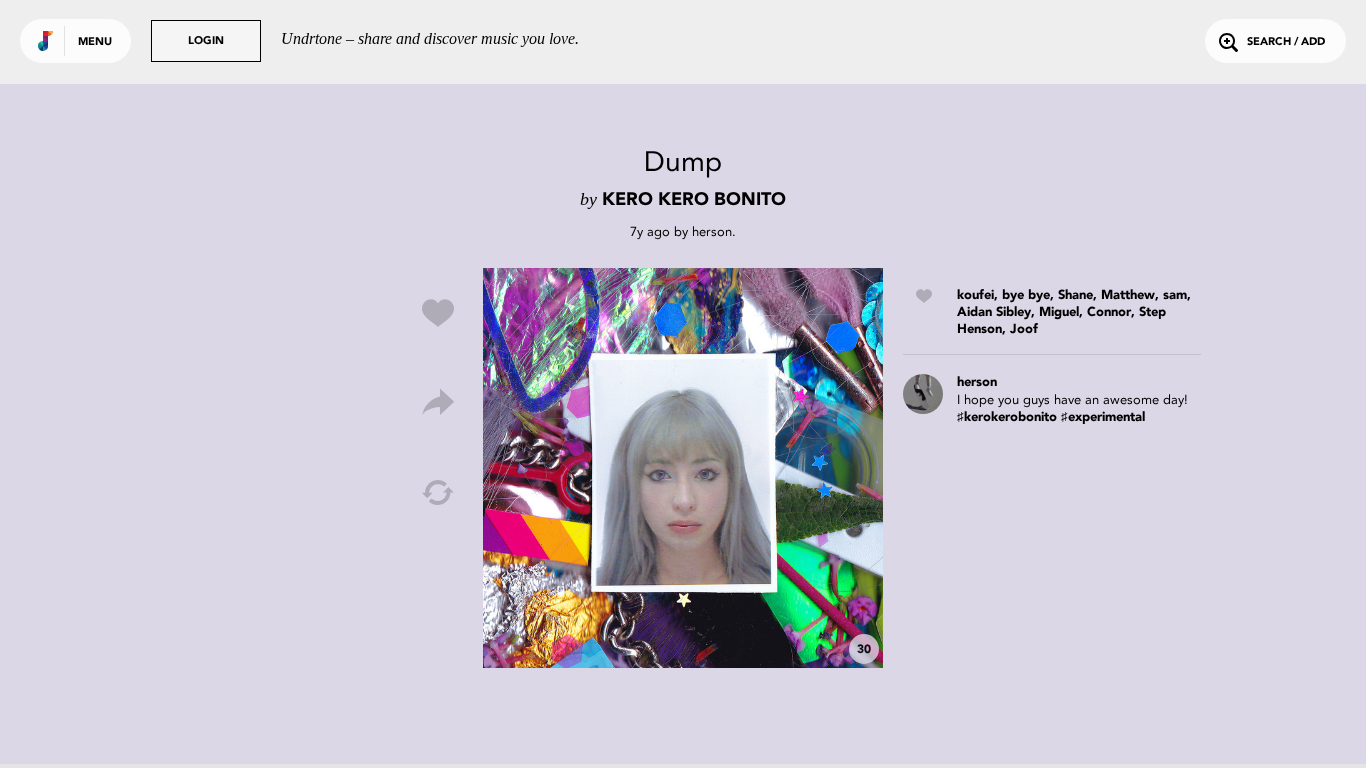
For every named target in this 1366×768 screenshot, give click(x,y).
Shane (1075, 295)
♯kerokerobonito (1007, 417)
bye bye (1026, 295)
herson (712, 231)
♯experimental (1103, 417)
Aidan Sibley (994, 312)
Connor (1109, 312)
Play (683, 468)
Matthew (1128, 295)
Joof (1024, 329)
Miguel (1059, 312)
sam (1175, 295)
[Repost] (438, 493)
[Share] (438, 403)
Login (206, 41)
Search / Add (1286, 42)
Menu (95, 42)
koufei (975, 295)
